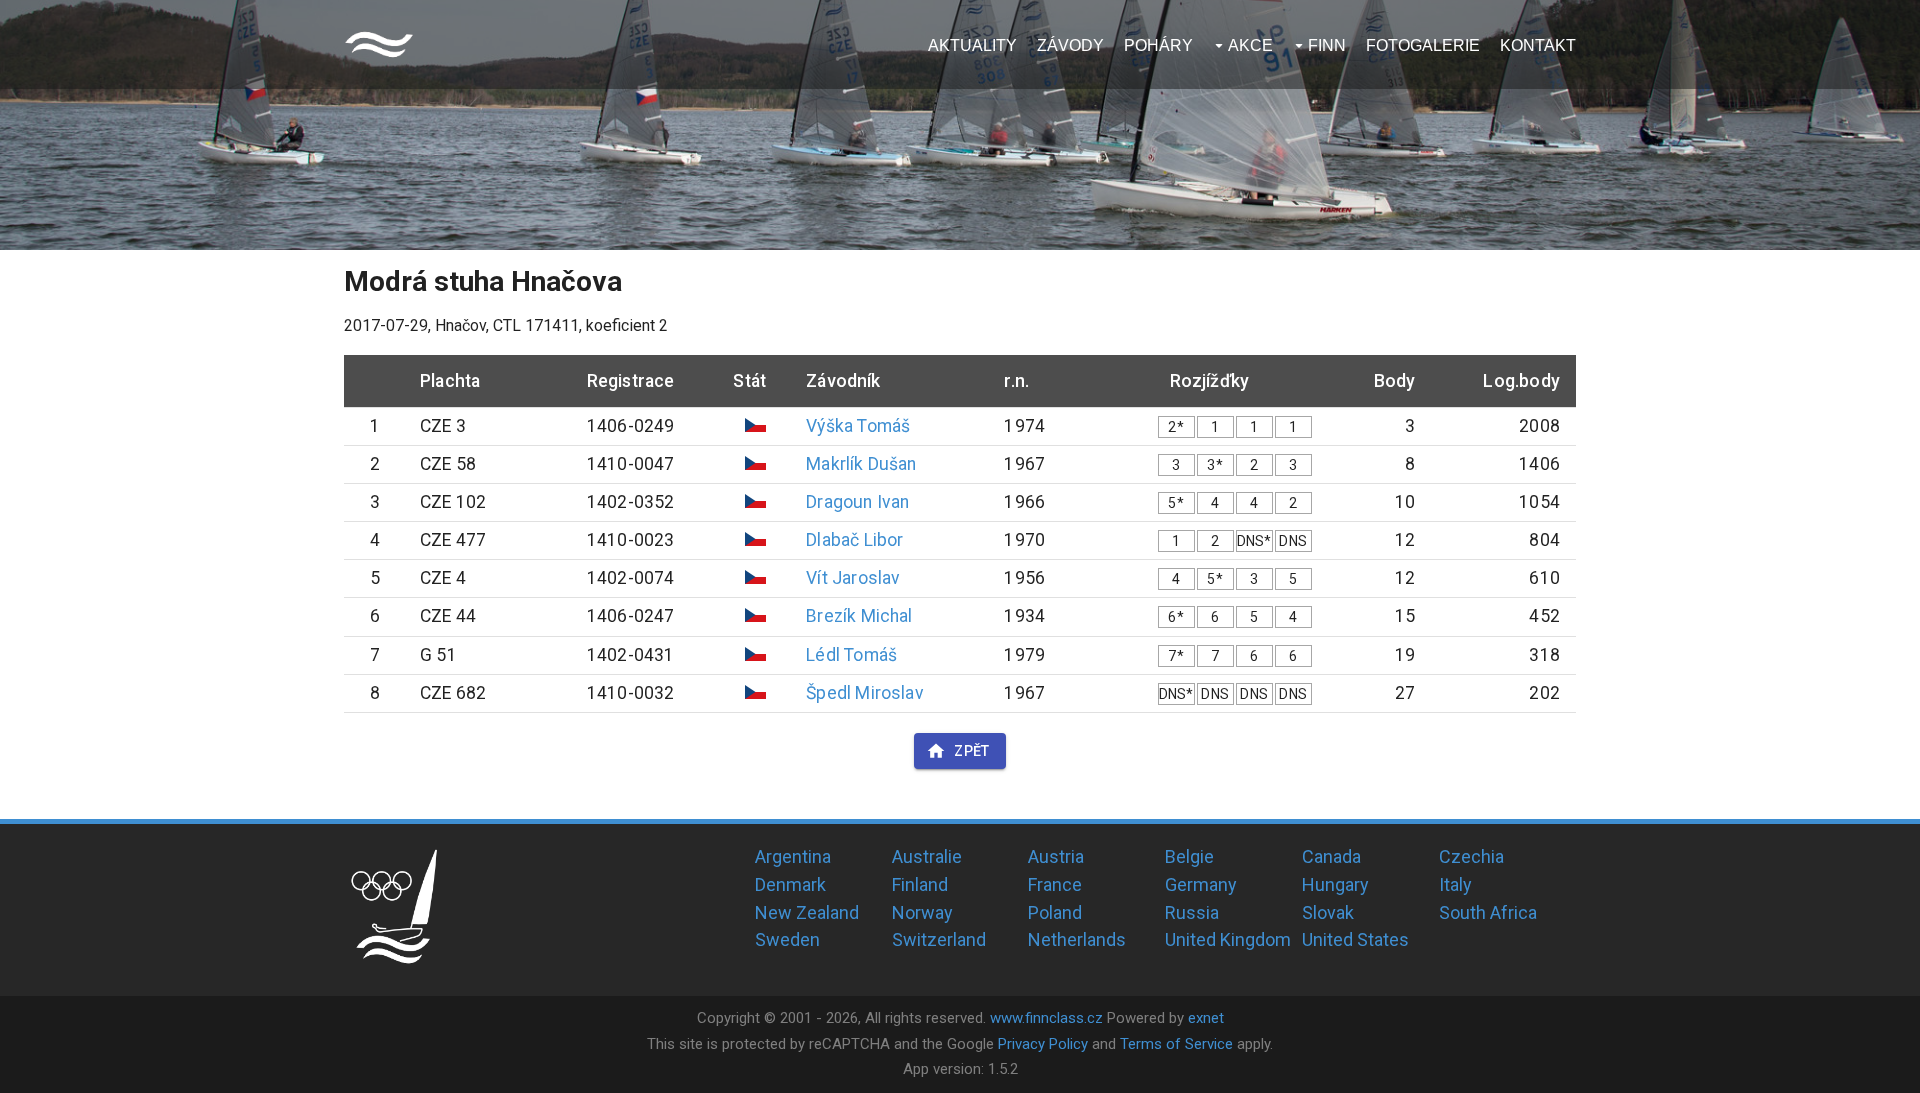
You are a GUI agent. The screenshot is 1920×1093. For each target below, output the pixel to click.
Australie (927, 856)
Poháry (1158, 45)
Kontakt (1538, 45)
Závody (1070, 45)
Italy (1455, 884)
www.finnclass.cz (1046, 1018)
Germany (1201, 884)
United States (1355, 939)
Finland (920, 884)
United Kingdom (1228, 939)
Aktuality (972, 45)
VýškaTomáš (858, 426)
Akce (1250, 45)
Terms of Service (1176, 1044)
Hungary (1335, 884)
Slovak (1328, 912)
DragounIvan (857, 502)
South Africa (1488, 912)
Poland (1055, 912)
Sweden (787, 939)
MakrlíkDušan (861, 464)
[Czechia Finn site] (379, 44)
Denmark (790, 884)
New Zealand (807, 912)
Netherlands (1077, 939)
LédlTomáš (851, 655)
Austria (1056, 856)
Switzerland (939, 939)
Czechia (1471, 856)
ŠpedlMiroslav (865, 693)
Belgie (1189, 856)
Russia (1192, 912)
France (1055, 884)
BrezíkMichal (859, 616)
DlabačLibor (854, 540)
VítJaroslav (853, 578)
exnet (1206, 1018)
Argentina (793, 856)
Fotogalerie (1423, 45)
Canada (1331, 856)
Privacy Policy (1043, 1044)
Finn (1327, 45)
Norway (922, 912)
